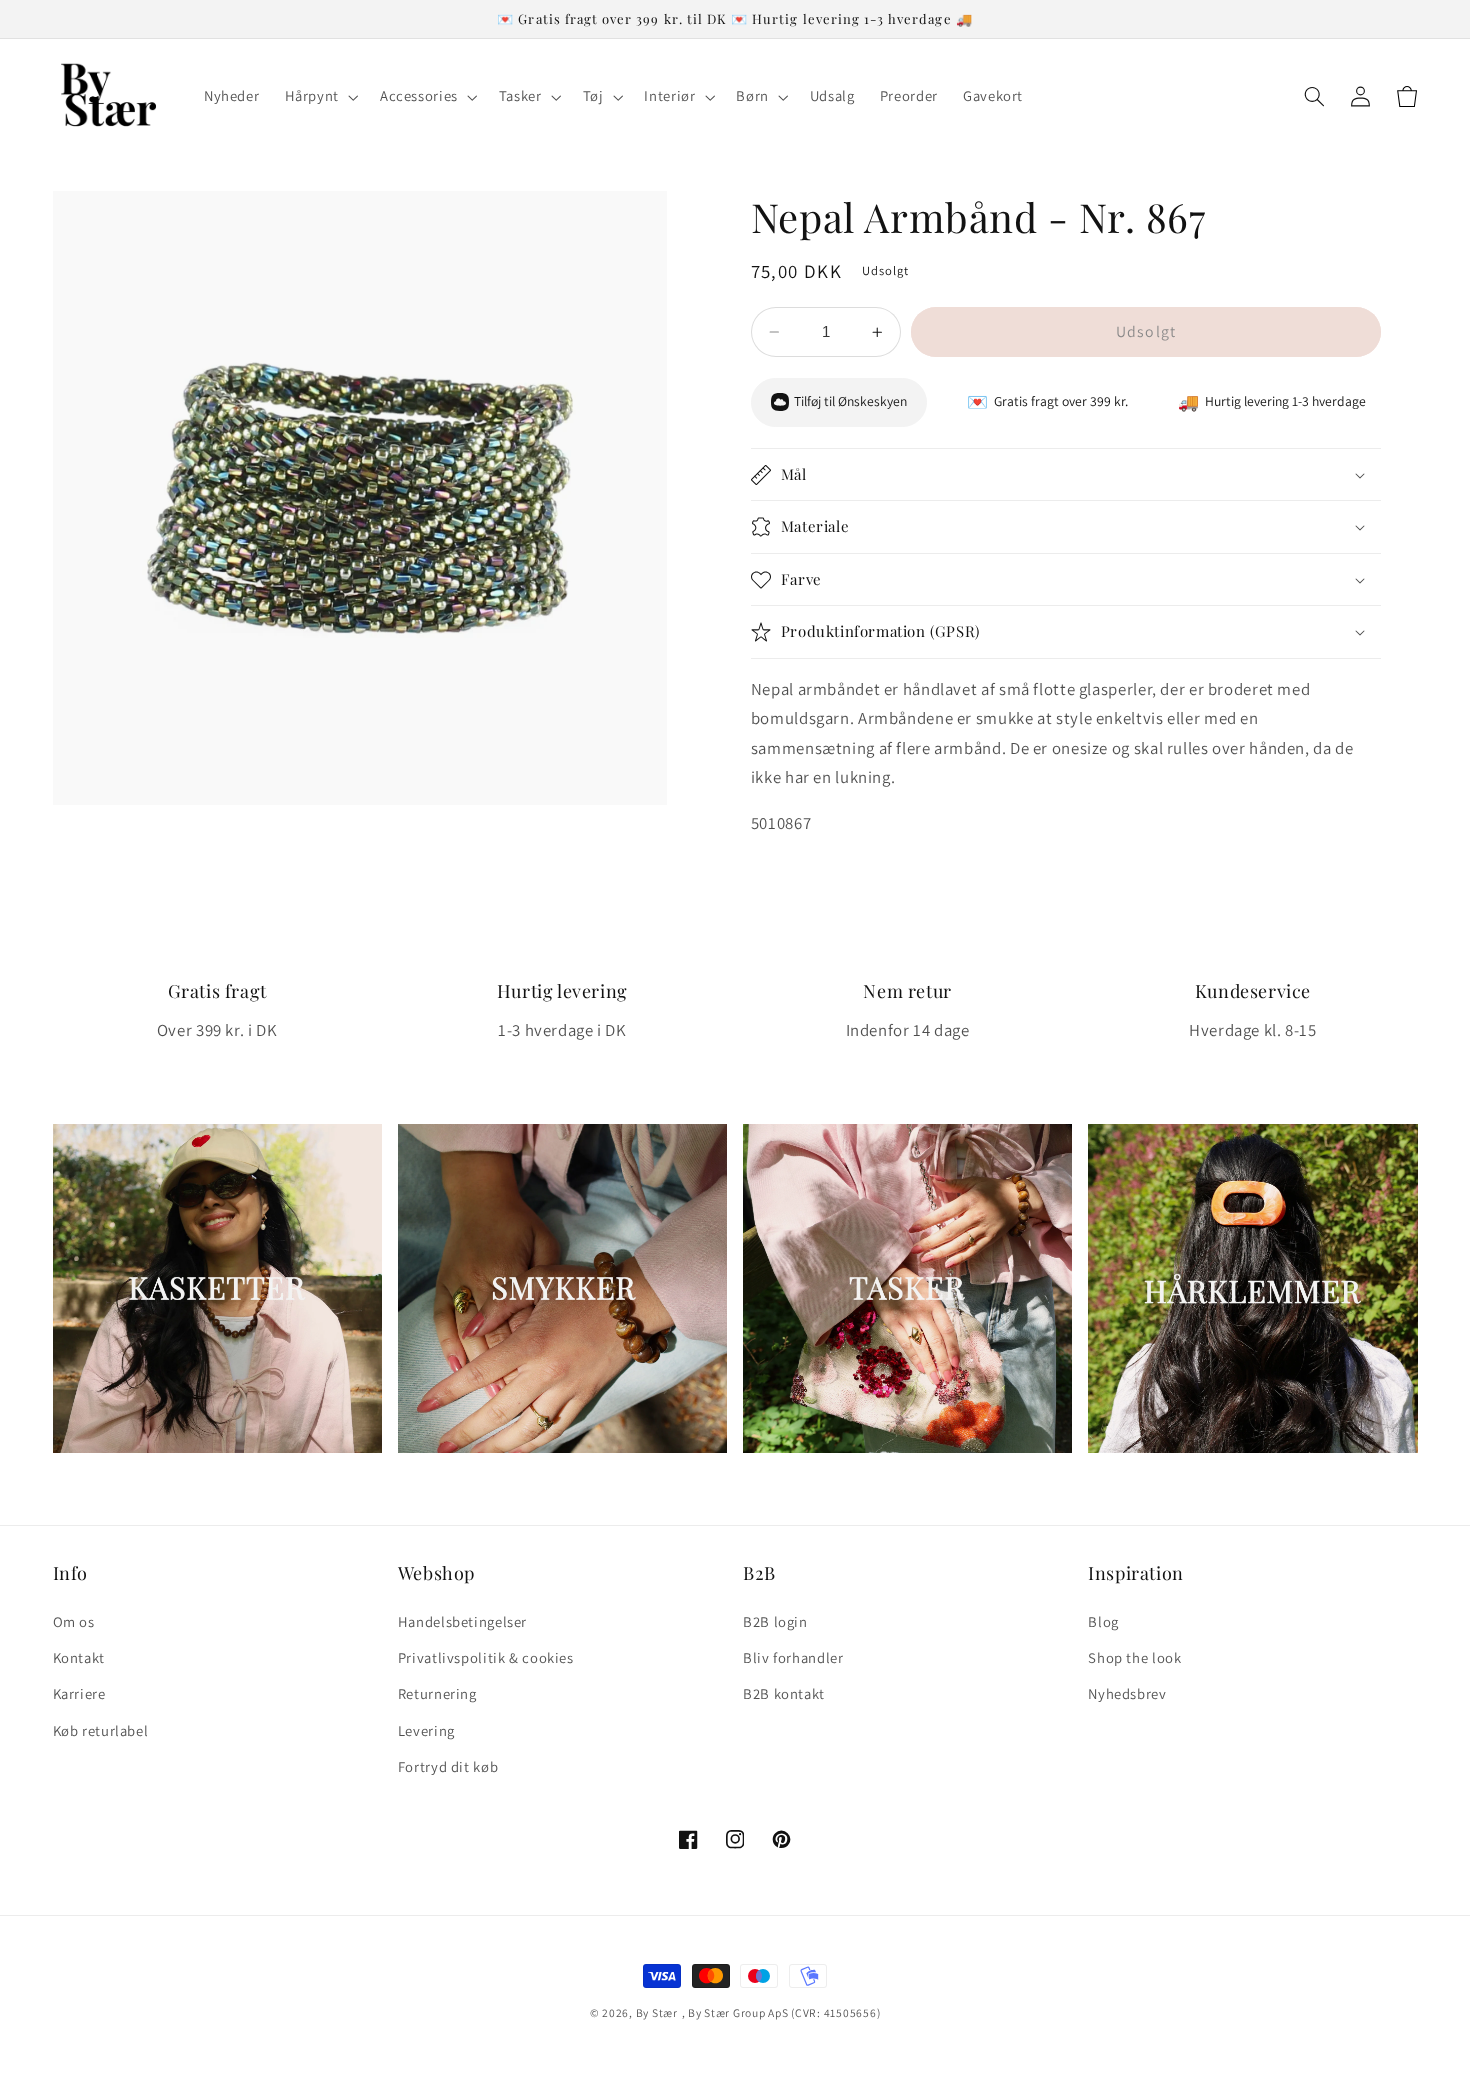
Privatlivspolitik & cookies (486, 1657)
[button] (319, 97)
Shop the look (1134, 1657)
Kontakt (79, 1657)
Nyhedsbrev (1127, 1693)
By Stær (657, 2012)
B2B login (775, 1621)
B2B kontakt (784, 1693)
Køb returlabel (101, 1730)
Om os (74, 1621)
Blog (1103, 1621)
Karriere (79, 1693)
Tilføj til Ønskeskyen (850, 402)
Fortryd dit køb (448, 1766)
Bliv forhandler (793, 1657)
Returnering (437, 1693)
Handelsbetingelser (462, 1621)
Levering (426, 1730)
